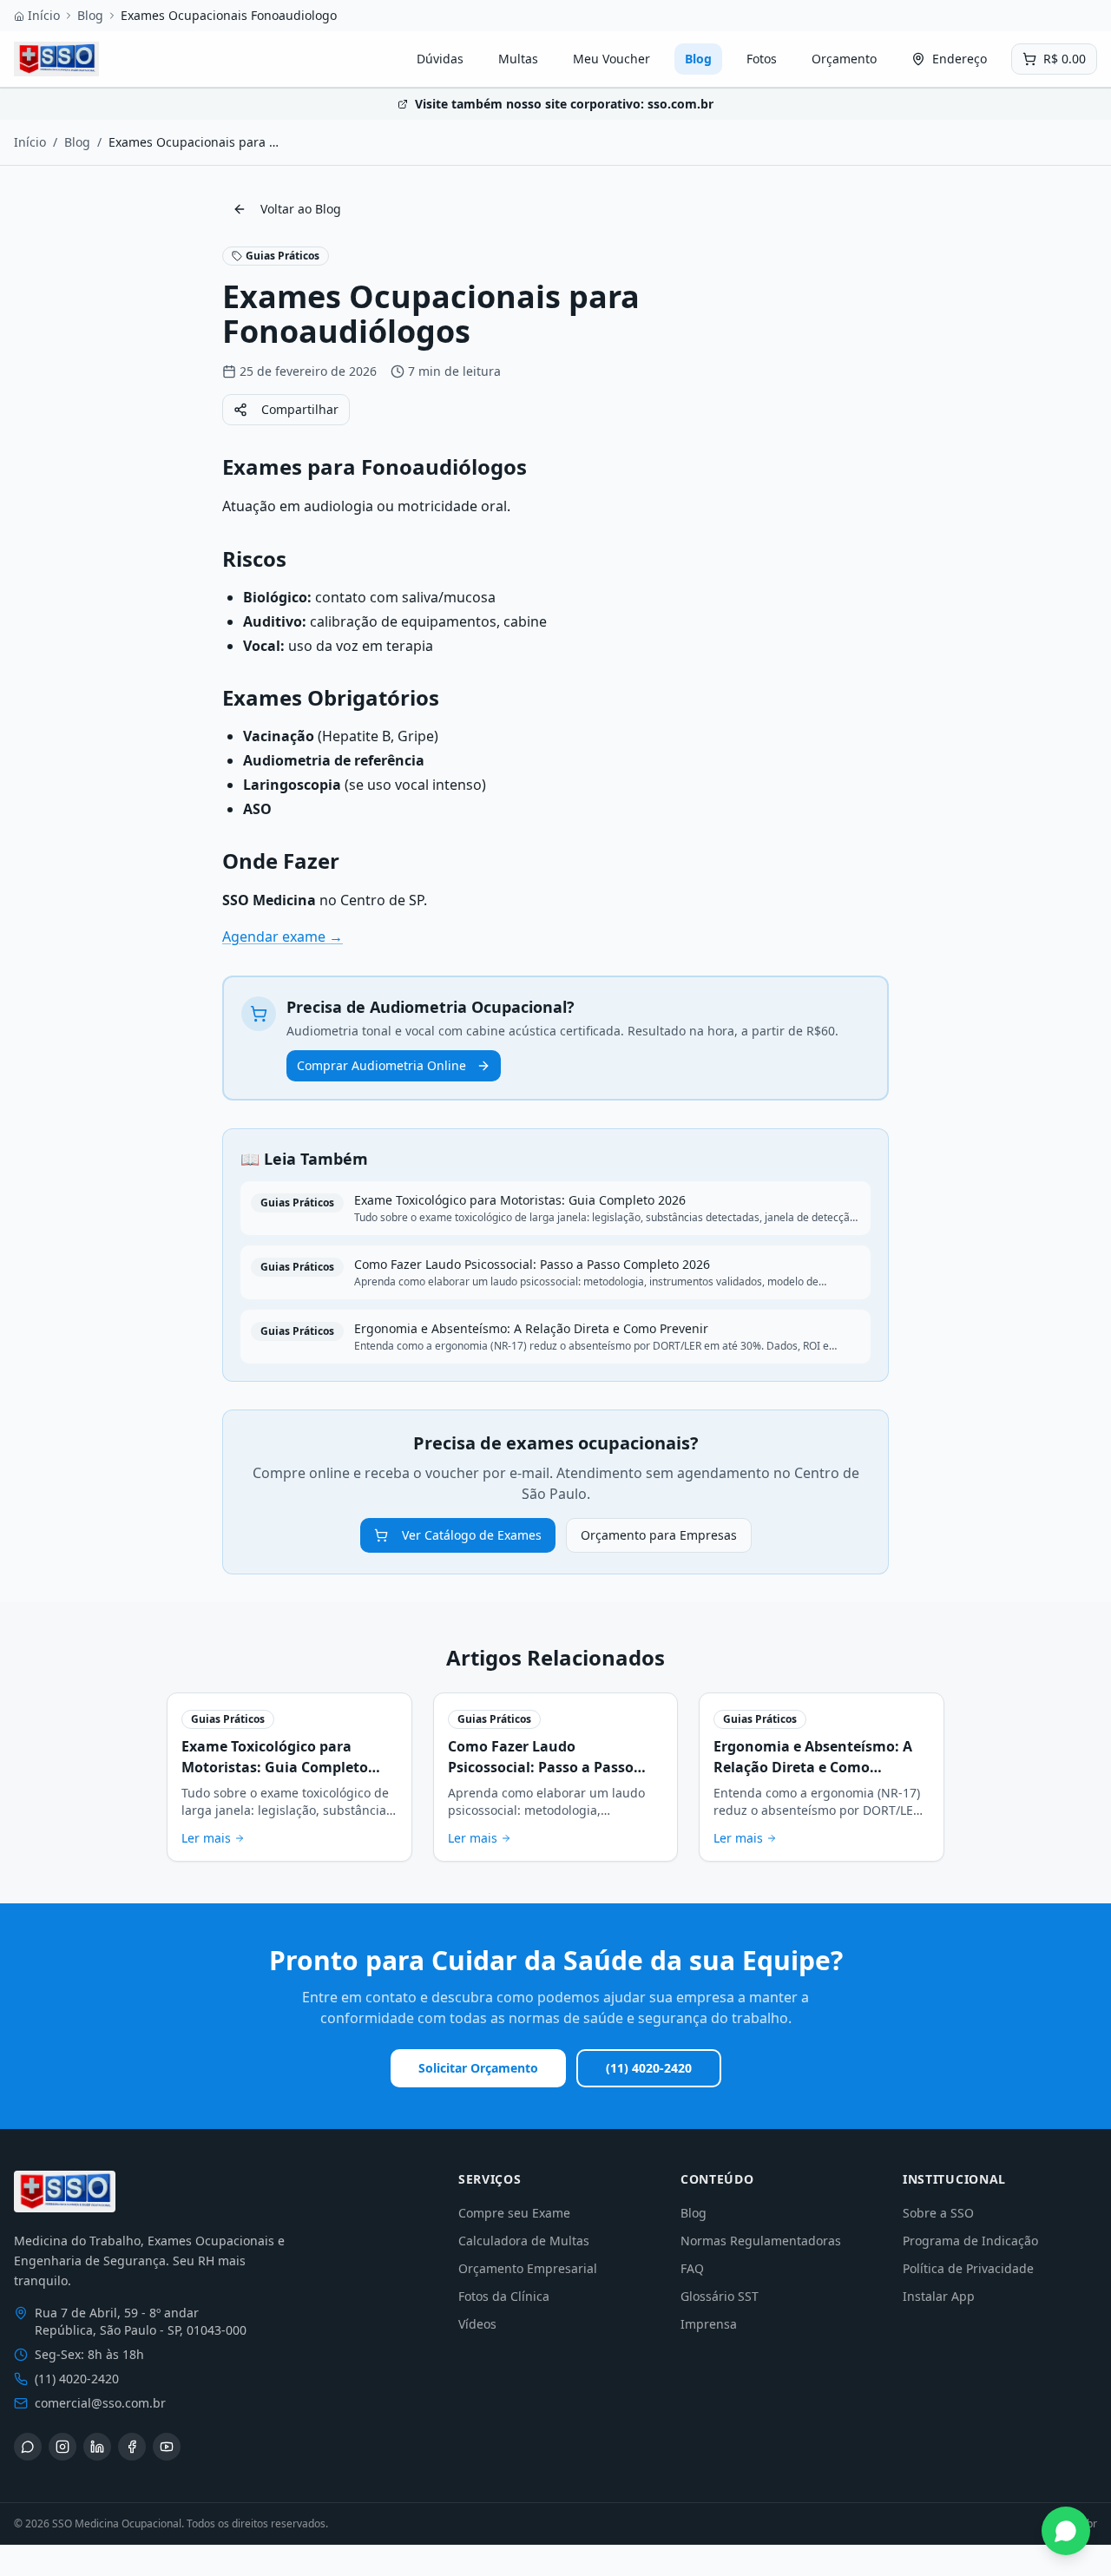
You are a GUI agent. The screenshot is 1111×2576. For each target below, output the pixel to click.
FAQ (692, 2268)
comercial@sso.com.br (100, 2403)
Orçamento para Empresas (659, 1535)
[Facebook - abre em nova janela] (132, 2447)
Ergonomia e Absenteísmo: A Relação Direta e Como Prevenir (813, 1767)
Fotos (762, 59)
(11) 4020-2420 (649, 2068)
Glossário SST (720, 2296)
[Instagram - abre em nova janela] (62, 2447)
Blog (90, 15)
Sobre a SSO (938, 2213)
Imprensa (709, 2324)
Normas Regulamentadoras (761, 2241)
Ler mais (206, 1838)
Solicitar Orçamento (478, 2068)
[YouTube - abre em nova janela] (167, 2447)
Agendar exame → (283, 936)
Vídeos (477, 2324)
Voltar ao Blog (301, 209)
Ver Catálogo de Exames (472, 1535)
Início (44, 15)
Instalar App (939, 2296)
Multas (518, 59)
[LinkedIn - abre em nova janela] (97, 2447)
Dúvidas (440, 59)
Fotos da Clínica (504, 2296)
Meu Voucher (611, 59)
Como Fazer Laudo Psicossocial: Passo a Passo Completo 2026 (541, 1767)
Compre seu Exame (514, 2213)
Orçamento (844, 59)
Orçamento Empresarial (528, 2268)
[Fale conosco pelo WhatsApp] (1066, 2531)
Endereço (960, 59)
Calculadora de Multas (524, 2241)
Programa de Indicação (970, 2241)
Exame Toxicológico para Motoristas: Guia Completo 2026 (275, 1767)
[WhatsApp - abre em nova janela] (28, 2447)
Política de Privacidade (968, 2268)
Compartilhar (300, 409)
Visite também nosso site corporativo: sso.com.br (564, 104)
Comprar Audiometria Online (381, 1065)
